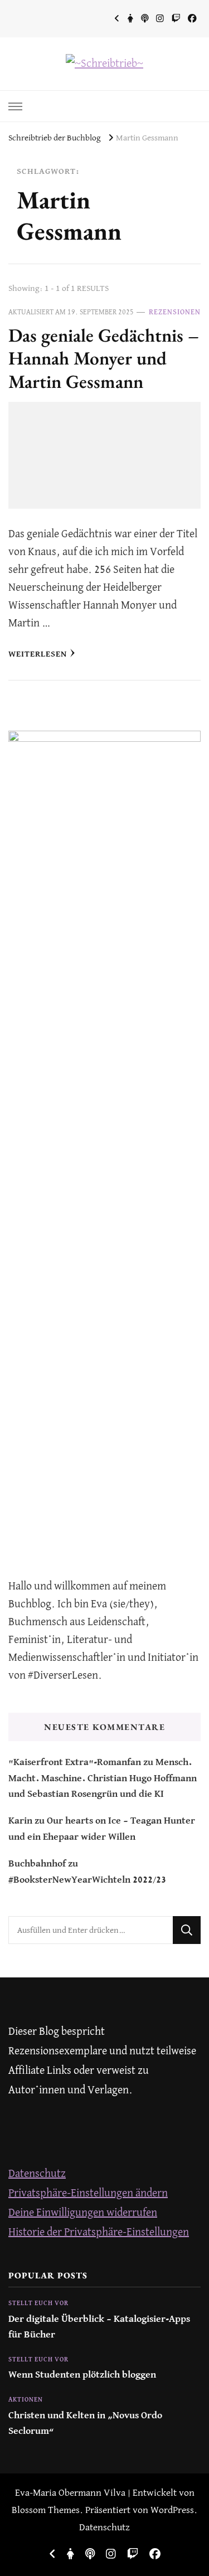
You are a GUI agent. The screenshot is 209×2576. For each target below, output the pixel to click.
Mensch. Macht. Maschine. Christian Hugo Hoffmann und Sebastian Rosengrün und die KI (103, 1778)
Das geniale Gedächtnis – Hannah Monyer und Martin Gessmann (104, 358)
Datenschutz (37, 2174)
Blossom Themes (46, 2511)
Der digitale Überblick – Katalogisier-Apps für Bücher (99, 2327)
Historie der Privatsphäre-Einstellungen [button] (99, 2232)
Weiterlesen (38, 654)
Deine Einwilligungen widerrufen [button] (83, 2213)
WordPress (172, 2511)
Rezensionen (175, 312)
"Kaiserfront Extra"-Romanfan (75, 1763)
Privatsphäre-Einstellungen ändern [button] (88, 2193)
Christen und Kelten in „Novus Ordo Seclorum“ (85, 2424)
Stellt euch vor (38, 2303)
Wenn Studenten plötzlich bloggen (82, 2375)
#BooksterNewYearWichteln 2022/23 (87, 1880)
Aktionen (26, 2400)
